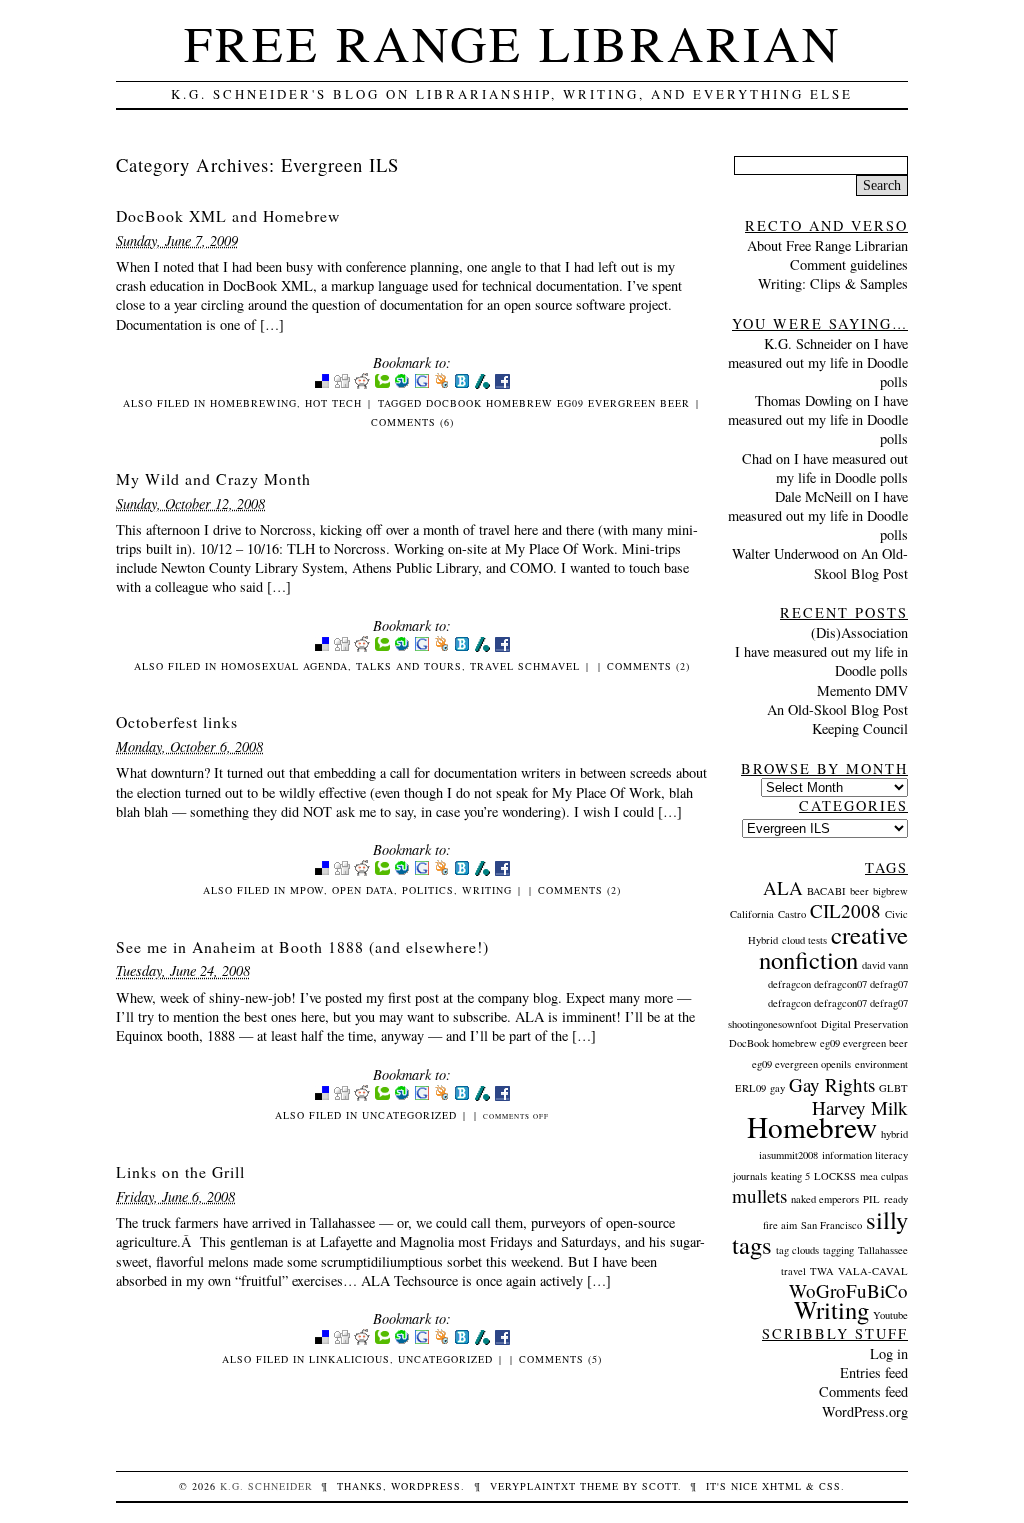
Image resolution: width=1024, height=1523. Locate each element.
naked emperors (825, 1199)
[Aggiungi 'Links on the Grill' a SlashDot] (482, 1340)
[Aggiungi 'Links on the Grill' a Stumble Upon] (402, 1340)
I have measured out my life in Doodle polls (818, 362)
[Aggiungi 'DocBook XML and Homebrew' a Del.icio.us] (322, 384)
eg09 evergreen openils (801, 1064)
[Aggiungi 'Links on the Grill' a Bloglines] (462, 1340)
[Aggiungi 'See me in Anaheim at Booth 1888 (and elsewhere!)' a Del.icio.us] (322, 1096)
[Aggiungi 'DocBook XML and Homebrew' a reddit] (362, 384)
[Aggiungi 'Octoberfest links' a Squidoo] (442, 871)
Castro (792, 914)
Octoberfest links (177, 721)
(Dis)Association (859, 632)
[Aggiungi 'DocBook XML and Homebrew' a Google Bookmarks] (422, 384)
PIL (871, 1199)
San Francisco (831, 1225)
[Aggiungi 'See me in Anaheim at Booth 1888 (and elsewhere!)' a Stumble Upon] (402, 1096)
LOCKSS (835, 1176)
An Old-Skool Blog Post (861, 563)
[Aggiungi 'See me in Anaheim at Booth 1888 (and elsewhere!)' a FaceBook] (502, 1096)
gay (777, 1088)
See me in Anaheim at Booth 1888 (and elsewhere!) (302, 946)
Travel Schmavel (525, 666)
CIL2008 (845, 910)
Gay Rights (832, 1084)
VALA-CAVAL (873, 1271)
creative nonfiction (833, 947)
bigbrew (890, 891)
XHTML (782, 1486)
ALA (783, 887)
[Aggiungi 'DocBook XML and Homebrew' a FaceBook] (502, 384)
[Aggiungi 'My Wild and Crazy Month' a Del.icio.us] (322, 647)
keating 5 (790, 1176)
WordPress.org (865, 1411)
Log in (889, 1353)
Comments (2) (648, 666)
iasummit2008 (788, 1155)
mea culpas (884, 1176)
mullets (759, 1195)
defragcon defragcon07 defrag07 (838, 984)
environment (881, 1064)
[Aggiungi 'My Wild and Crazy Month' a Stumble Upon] (402, 647)
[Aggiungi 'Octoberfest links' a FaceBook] (502, 871)
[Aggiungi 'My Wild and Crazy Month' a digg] (342, 647)
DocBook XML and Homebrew (228, 215)
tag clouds (797, 1250)
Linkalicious (349, 1359)
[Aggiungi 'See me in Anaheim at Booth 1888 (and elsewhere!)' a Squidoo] (442, 1096)
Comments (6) (412, 422)
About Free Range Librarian (827, 245)
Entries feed (874, 1372)
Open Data (363, 890)
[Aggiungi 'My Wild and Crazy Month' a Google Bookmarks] (422, 647)
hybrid (894, 1134)
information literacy (865, 1155)
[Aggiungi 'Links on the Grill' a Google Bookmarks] (422, 1340)
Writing (487, 890)
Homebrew (812, 1126)
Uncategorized (409, 1115)
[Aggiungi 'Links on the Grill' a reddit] (362, 1340)
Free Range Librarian (512, 42)
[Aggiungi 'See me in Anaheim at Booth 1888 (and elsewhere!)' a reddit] (362, 1096)
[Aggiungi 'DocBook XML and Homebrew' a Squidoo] (442, 384)
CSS (830, 1486)
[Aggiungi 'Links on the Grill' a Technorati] (382, 1340)
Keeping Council (860, 728)
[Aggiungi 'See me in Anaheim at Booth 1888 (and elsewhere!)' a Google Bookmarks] (422, 1096)
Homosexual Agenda (284, 666)
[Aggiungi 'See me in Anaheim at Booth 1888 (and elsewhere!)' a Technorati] (382, 1096)
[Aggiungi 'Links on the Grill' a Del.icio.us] (322, 1340)
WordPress (426, 1486)
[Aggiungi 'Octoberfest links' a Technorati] (382, 871)
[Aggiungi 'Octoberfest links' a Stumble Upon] (402, 871)
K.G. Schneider (808, 343)
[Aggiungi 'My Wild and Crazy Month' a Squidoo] (442, 647)
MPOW (307, 890)
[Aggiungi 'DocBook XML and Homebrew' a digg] (342, 384)
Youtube (890, 1315)
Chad (757, 458)
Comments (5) (560, 1359)
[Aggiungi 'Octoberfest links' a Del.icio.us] (322, 871)
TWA (822, 1271)
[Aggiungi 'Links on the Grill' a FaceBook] (502, 1340)
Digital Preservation (864, 1024)
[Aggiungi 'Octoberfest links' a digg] (342, 871)
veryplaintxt (533, 1486)
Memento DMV (862, 690)
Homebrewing (253, 403)
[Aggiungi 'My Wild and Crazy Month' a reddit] (362, 647)
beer (859, 891)
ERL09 (750, 1088)
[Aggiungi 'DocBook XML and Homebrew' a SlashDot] (482, 384)
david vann (885, 965)
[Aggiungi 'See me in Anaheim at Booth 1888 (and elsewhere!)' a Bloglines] (462, 1096)
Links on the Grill (180, 1171)
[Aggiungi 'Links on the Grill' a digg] (342, 1340)
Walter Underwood (785, 553)
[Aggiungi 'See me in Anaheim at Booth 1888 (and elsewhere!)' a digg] (342, 1096)
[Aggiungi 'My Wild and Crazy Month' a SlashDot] (482, 647)
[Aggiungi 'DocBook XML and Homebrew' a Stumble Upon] (402, 384)
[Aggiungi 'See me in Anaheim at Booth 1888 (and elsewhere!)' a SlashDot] (482, 1096)
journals (750, 1176)
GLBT (893, 1088)
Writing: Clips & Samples (833, 283)
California (752, 914)
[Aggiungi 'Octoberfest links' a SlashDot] (482, 871)
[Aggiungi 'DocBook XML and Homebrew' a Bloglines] (462, 384)
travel (793, 1271)
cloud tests (804, 940)
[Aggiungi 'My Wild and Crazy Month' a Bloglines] (462, 647)
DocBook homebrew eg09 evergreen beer (558, 403)
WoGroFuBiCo (848, 1290)
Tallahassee (883, 1250)
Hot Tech (333, 403)
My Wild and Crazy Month (213, 478)
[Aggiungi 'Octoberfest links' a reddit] (362, 871)
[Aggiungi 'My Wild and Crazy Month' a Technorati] (382, 647)
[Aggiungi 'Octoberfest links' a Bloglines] (462, 871)
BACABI (826, 891)
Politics (428, 890)
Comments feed (863, 1391)
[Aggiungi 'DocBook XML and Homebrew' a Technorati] (382, 384)
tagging (838, 1250)
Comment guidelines (849, 264)
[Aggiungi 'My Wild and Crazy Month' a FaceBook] (502, 647)
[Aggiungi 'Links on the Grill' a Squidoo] (442, 1340)
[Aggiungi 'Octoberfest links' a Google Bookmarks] (422, 871)
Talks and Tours (409, 666)
